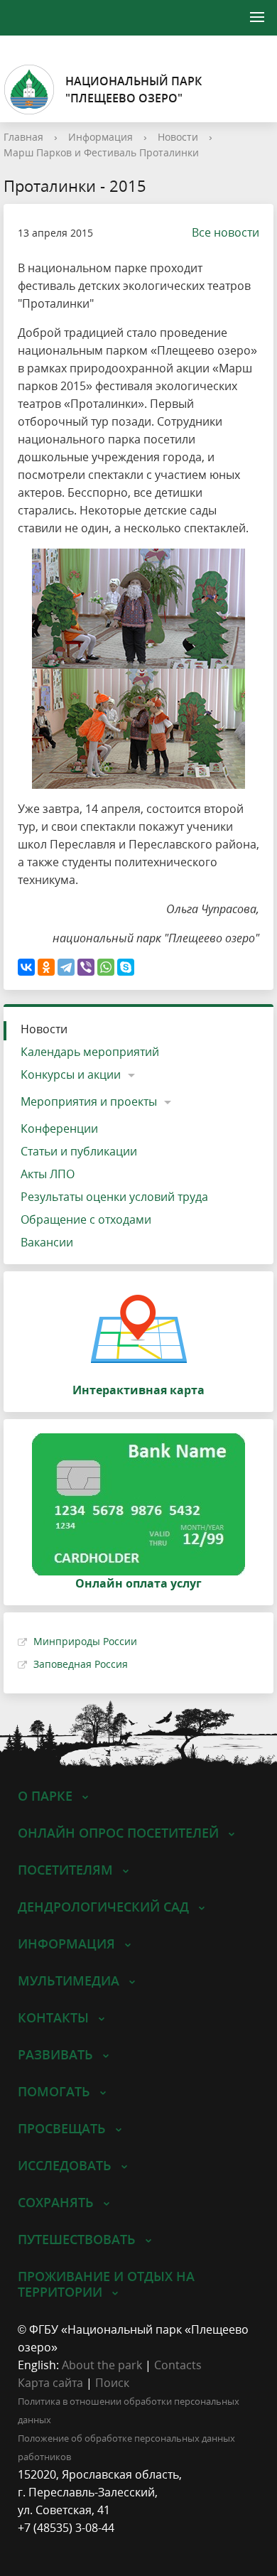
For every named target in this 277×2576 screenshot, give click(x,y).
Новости (178, 137)
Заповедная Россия (81, 1664)
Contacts (178, 2365)
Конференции (59, 1128)
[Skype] (126, 967)
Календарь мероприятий (90, 1052)
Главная (23, 137)
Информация (101, 137)
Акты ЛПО (48, 1174)
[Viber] (86, 967)
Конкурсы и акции (71, 1074)
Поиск (112, 2383)
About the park (102, 2365)
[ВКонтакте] (26, 967)
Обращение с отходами (86, 1219)
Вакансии (47, 1242)
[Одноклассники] (46, 967)
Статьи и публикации (79, 1151)
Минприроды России (85, 1641)
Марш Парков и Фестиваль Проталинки (101, 152)
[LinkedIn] (56, 2546)
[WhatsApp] (106, 967)
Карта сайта (50, 2383)
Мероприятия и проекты (89, 1101)
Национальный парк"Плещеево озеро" (134, 90)
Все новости (226, 232)
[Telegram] (66, 967)
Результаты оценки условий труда (114, 1197)
